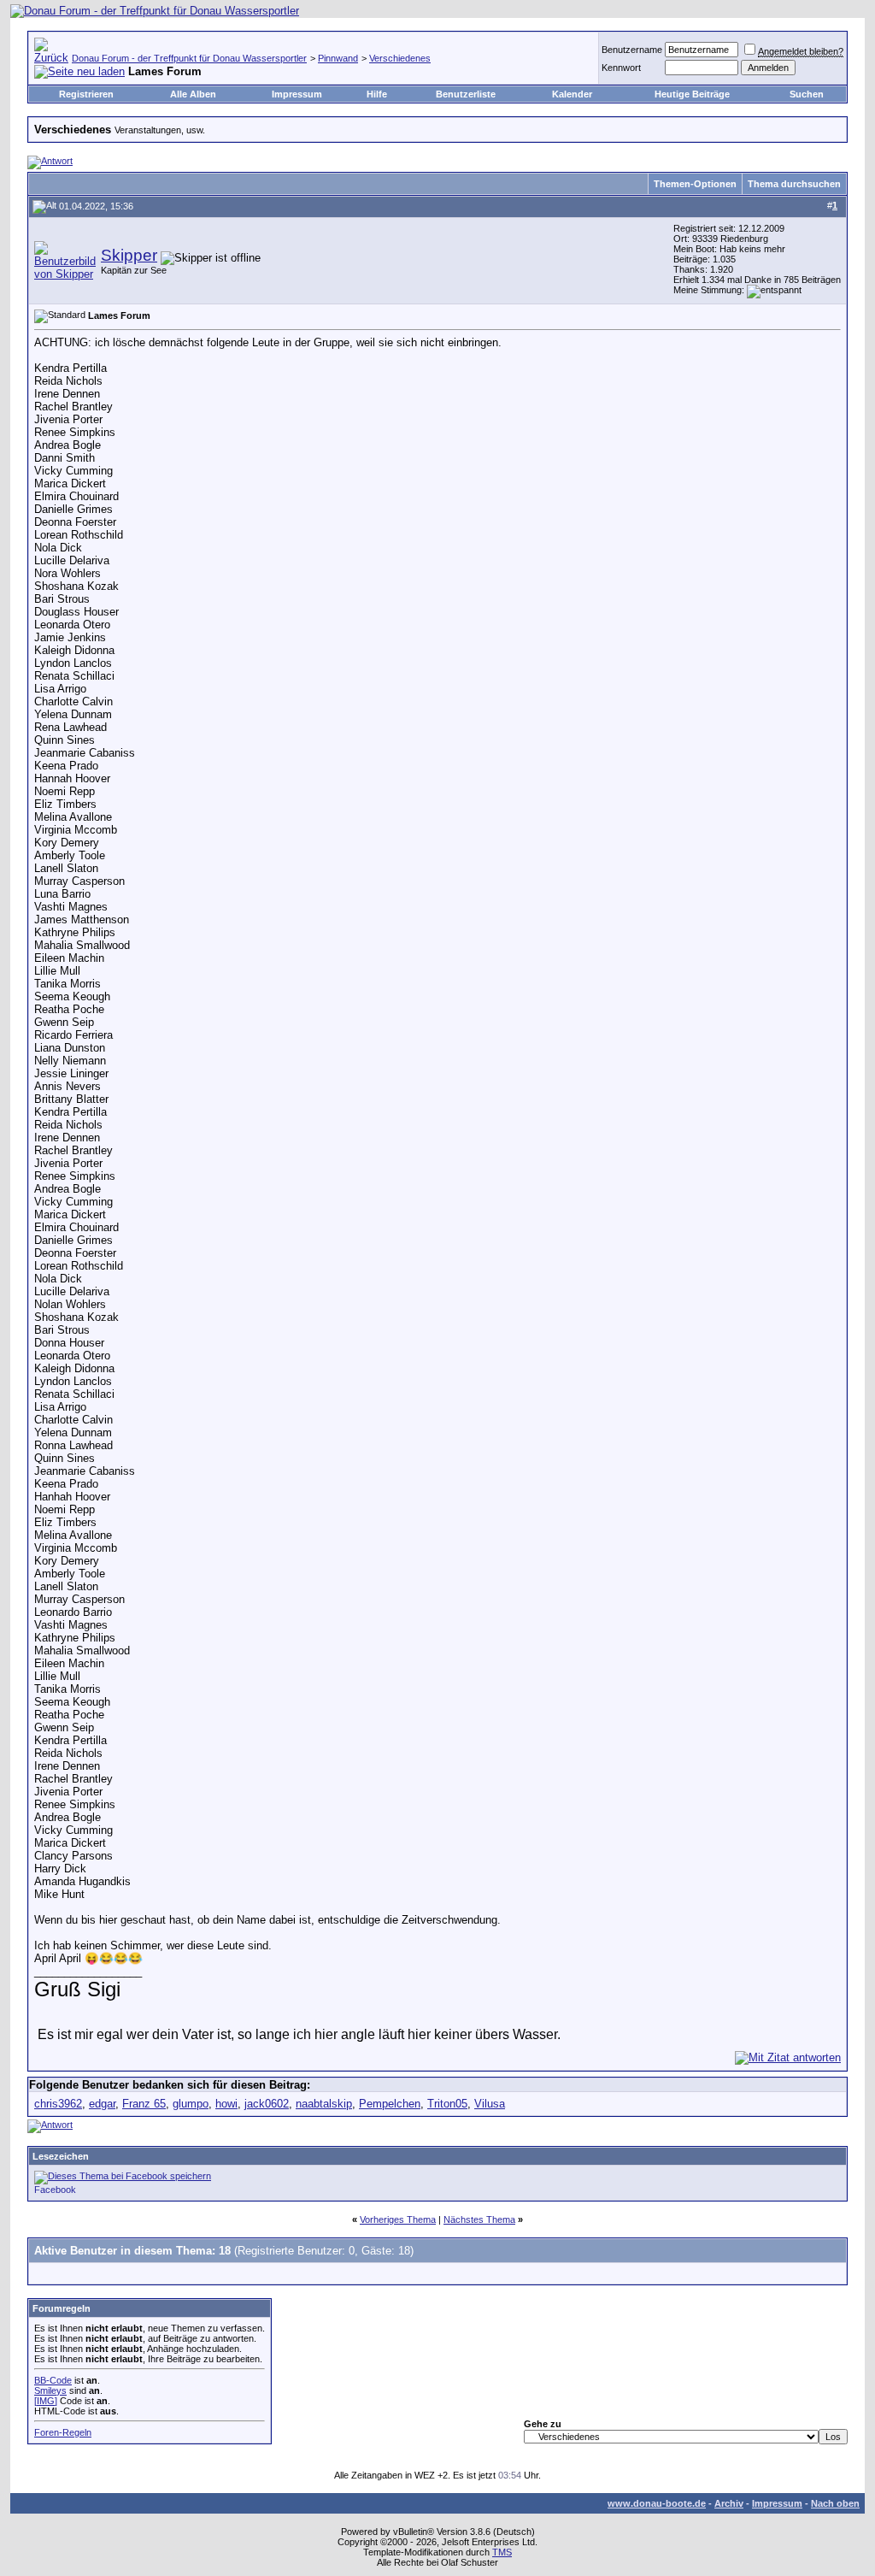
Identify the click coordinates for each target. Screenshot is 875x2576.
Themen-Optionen (695, 184)
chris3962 (58, 2104)
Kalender (572, 94)
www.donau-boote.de (657, 2503)
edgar (102, 2104)
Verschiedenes (400, 58)
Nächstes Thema (479, 2219)
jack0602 (267, 2104)
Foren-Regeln (63, 2432)
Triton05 (447, 2104)
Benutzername (632, 50)
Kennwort (621, 68)
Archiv (729, 2503)
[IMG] (46, 2401)
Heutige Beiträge (692, 94)
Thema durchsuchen (794, 184)
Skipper (129, 255)
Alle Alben (193, 94)
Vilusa (490, 2104)
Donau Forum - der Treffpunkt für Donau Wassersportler (189, 58)
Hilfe (377, 94)
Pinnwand (338, 58)
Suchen (807, 94)
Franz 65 (144, 2104)
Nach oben (835, 2503)
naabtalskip (324, 2104)
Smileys (50, 2390)
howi (226, 2104)
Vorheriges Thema (398, 2219)
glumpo (191, 2104)
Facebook (55, 2190)
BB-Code (53, 2380)
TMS (502, 2552)
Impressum (297, 94)
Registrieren (86, 94)
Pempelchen (390, 2104)
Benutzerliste (466, 94)
